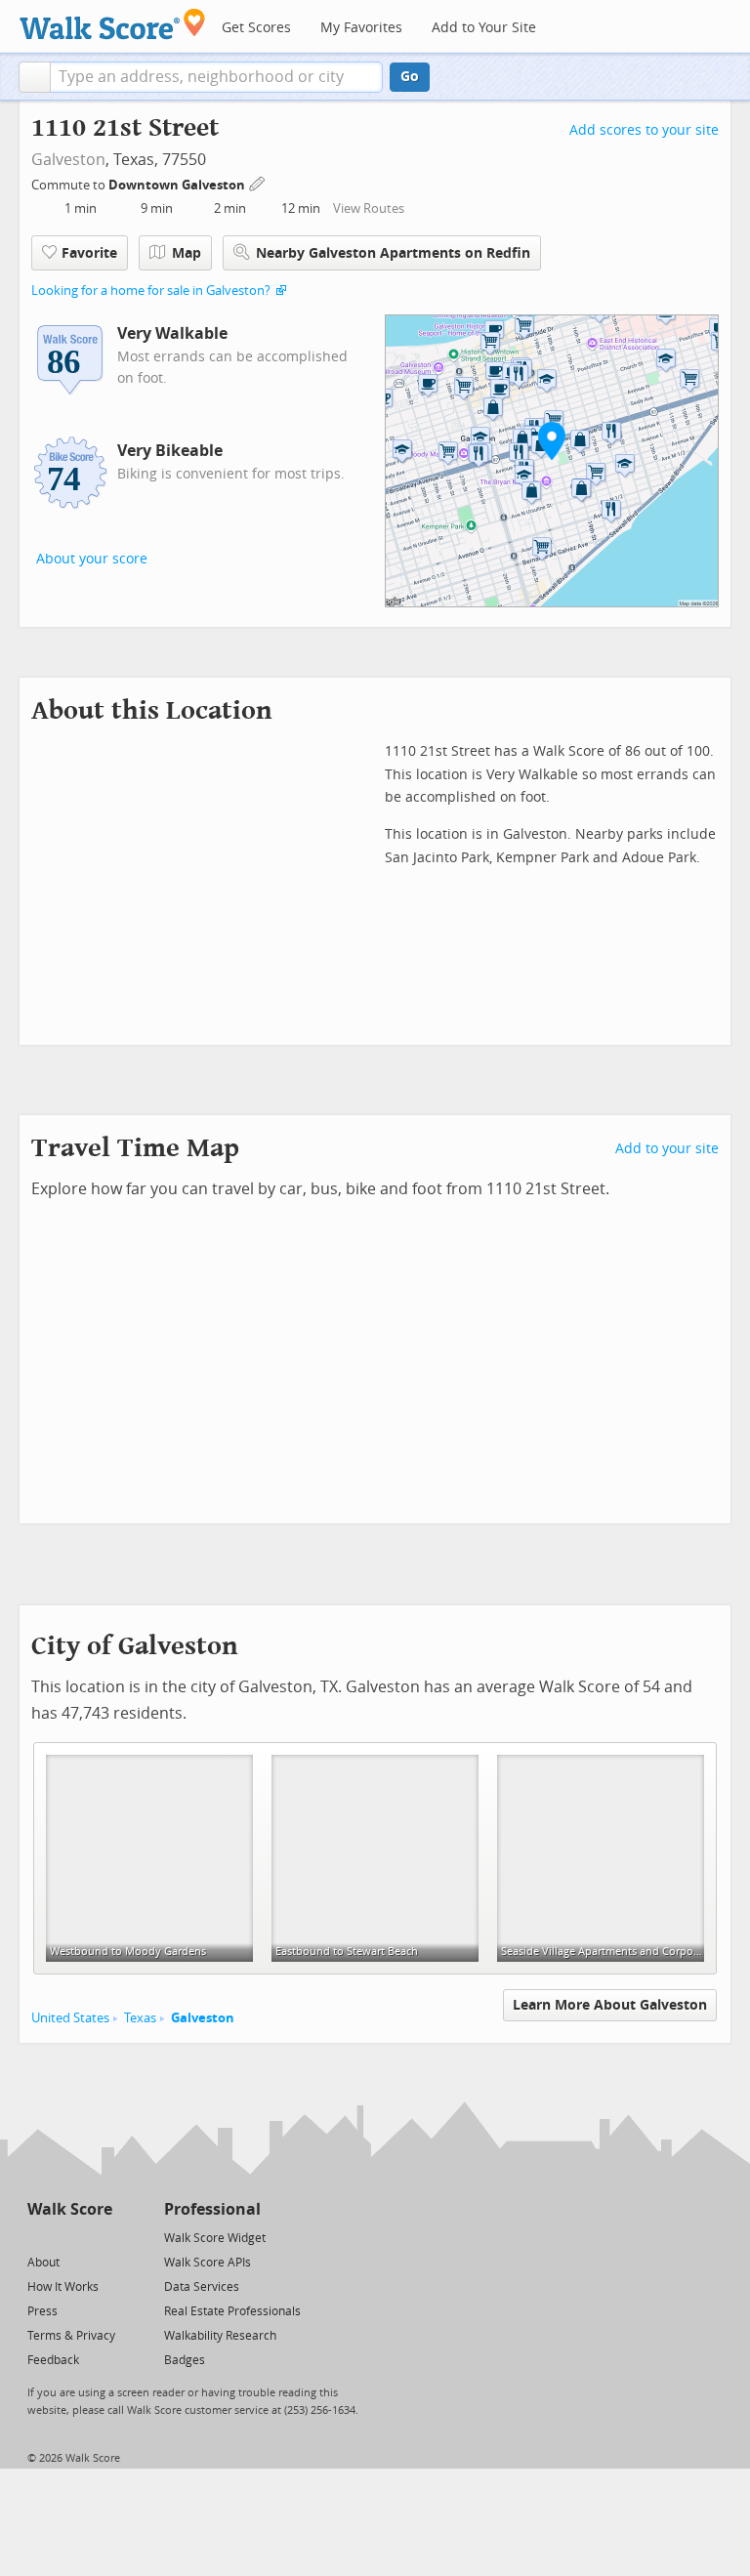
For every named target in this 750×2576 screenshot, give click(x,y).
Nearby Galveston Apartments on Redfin (393, 253)
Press (42, 2311)
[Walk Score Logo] (113, 24)
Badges (185, 2360)
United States (70, 2018)
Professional (212, 2209)
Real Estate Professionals (232, 2311)
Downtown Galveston (178, 185)
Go (410, 77)
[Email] (99, 2237)
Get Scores (256, 28)
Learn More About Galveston (610, 2005)
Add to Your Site (484, 28)
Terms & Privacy (71, 2336)
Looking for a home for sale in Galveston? (151, 291)
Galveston (68, 160)
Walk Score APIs (208, 2263)
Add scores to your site (644, 130)
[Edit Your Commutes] (258, 182)
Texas (140, 2018)
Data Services (202, 2287)
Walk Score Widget (215, 2238)
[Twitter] (39, 2237)
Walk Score (70, 2209)
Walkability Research (220, 2336)
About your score (92, 559)
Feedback (53, 2360)
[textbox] (216, 77)
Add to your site (667, 1149)
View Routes (369, 208)
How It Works (63, 2287)
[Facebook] (69, 2237)
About (43, 2263)
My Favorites (361, 28)
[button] (35, 77)
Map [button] (187, 253)
